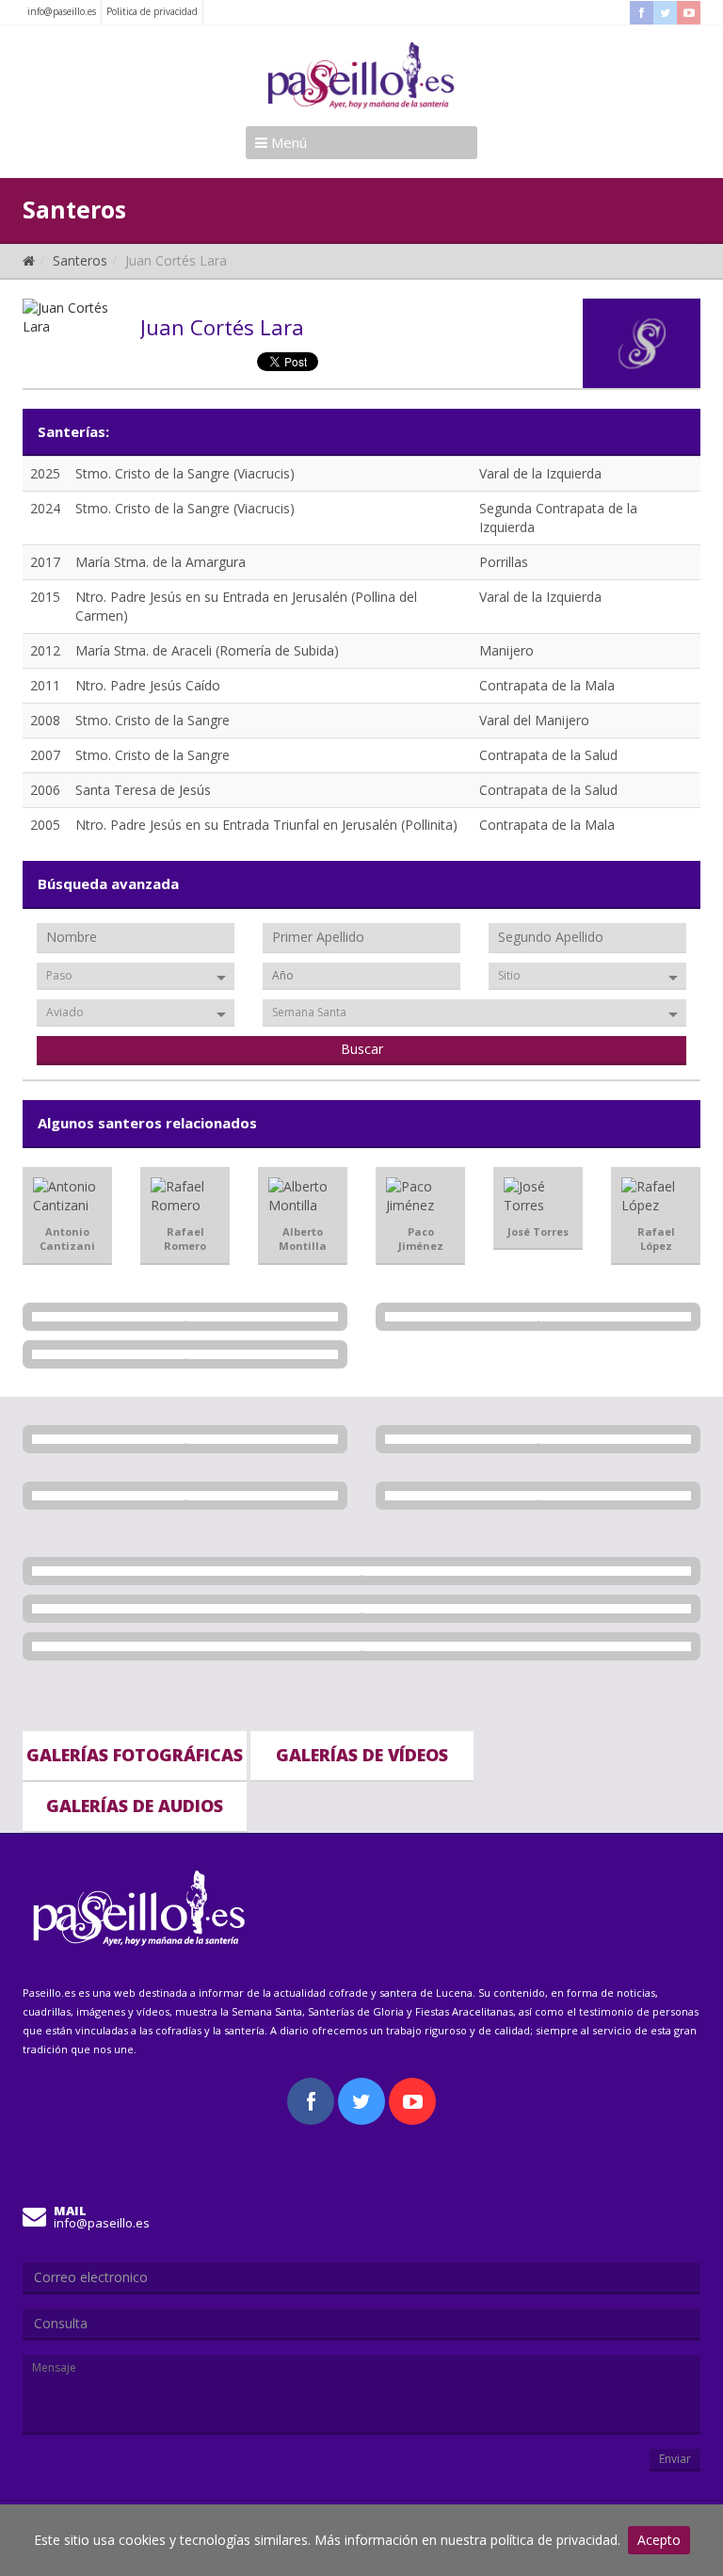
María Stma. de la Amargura (161, 562)
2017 (45, 562)
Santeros (80, 260)
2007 (45, 755)
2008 (45, 720)
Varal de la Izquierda (540, 473)
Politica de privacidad (152, 11)
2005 (45, 825)
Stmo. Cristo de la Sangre (153, 720)
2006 (45, 790)
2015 (45, 597)
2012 (45, 650)
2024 (45, 508)
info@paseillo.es (62, 11)
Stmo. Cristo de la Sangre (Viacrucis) (185, 473)
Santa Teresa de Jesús (143, 790)
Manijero (506, 650)
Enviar (675, 2459)
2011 (45, 685)
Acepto (659, 2540)
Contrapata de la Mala (547, 685)
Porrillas (504, 562)
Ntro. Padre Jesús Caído (148, 685)
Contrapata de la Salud (548, 755)
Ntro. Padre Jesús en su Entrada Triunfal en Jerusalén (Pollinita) (266, 825)
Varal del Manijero (534, 720)
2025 (45, 473)
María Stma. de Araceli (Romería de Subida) (207, 650)
